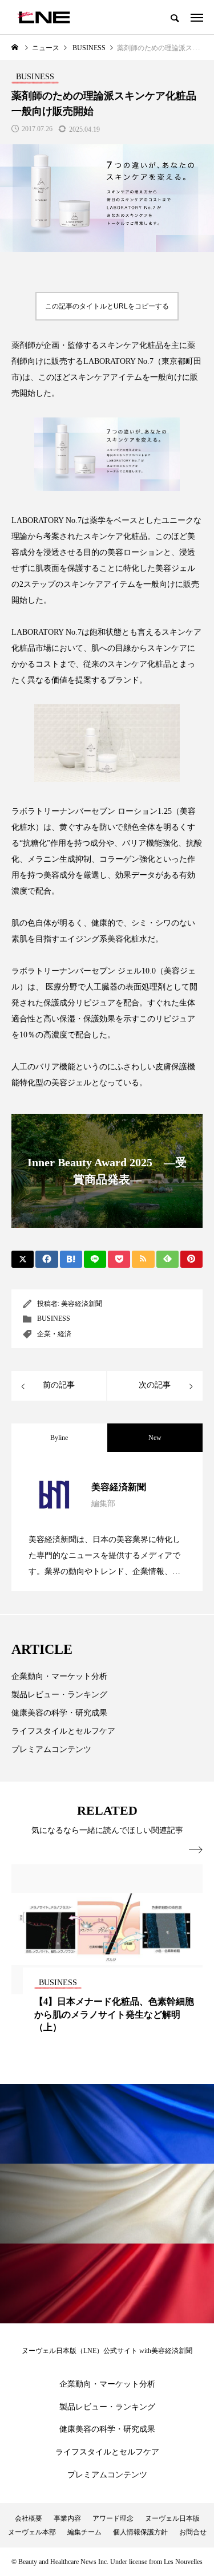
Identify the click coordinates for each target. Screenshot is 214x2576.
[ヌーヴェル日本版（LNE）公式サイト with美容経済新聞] (44, 17)
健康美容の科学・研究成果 (59, 1713)
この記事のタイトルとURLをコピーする (107, 306)
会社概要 (29, 2518)
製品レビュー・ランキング (59, 1695)
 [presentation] (196, 1850)
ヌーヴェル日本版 (172, 2518)
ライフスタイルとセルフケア (63, 1731)
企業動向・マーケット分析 (59, 1676)
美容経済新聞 (82, 1304)
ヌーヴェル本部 (32, 2532)
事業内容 (67, 2518)
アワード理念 (113, 2518)
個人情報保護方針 (140, 2532)
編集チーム (84, 2532)
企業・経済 (54, 1334)
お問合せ (193, 2532)
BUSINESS (54, 1319)
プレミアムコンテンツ (51, 1749)
